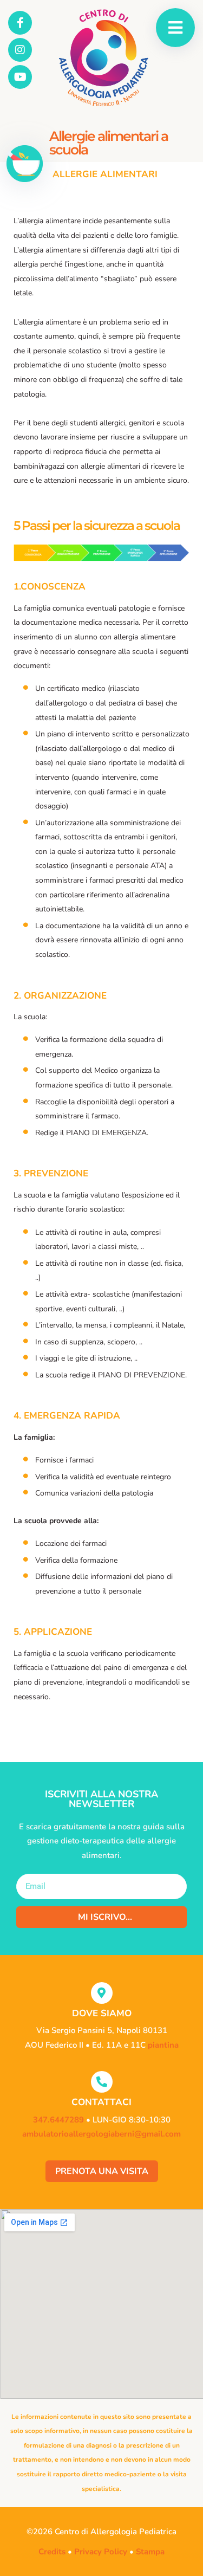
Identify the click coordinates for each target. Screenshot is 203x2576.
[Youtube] (20, 77)
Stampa (150, 2552)
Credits (52, 2552)
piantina (163, 2045)
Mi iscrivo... (105, 1917)
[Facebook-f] (20, 23)
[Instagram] (20, 50)
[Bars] (175, 28)
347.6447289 (58, 2120)
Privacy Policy (101, 2552)
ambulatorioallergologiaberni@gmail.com (101, 2134)
